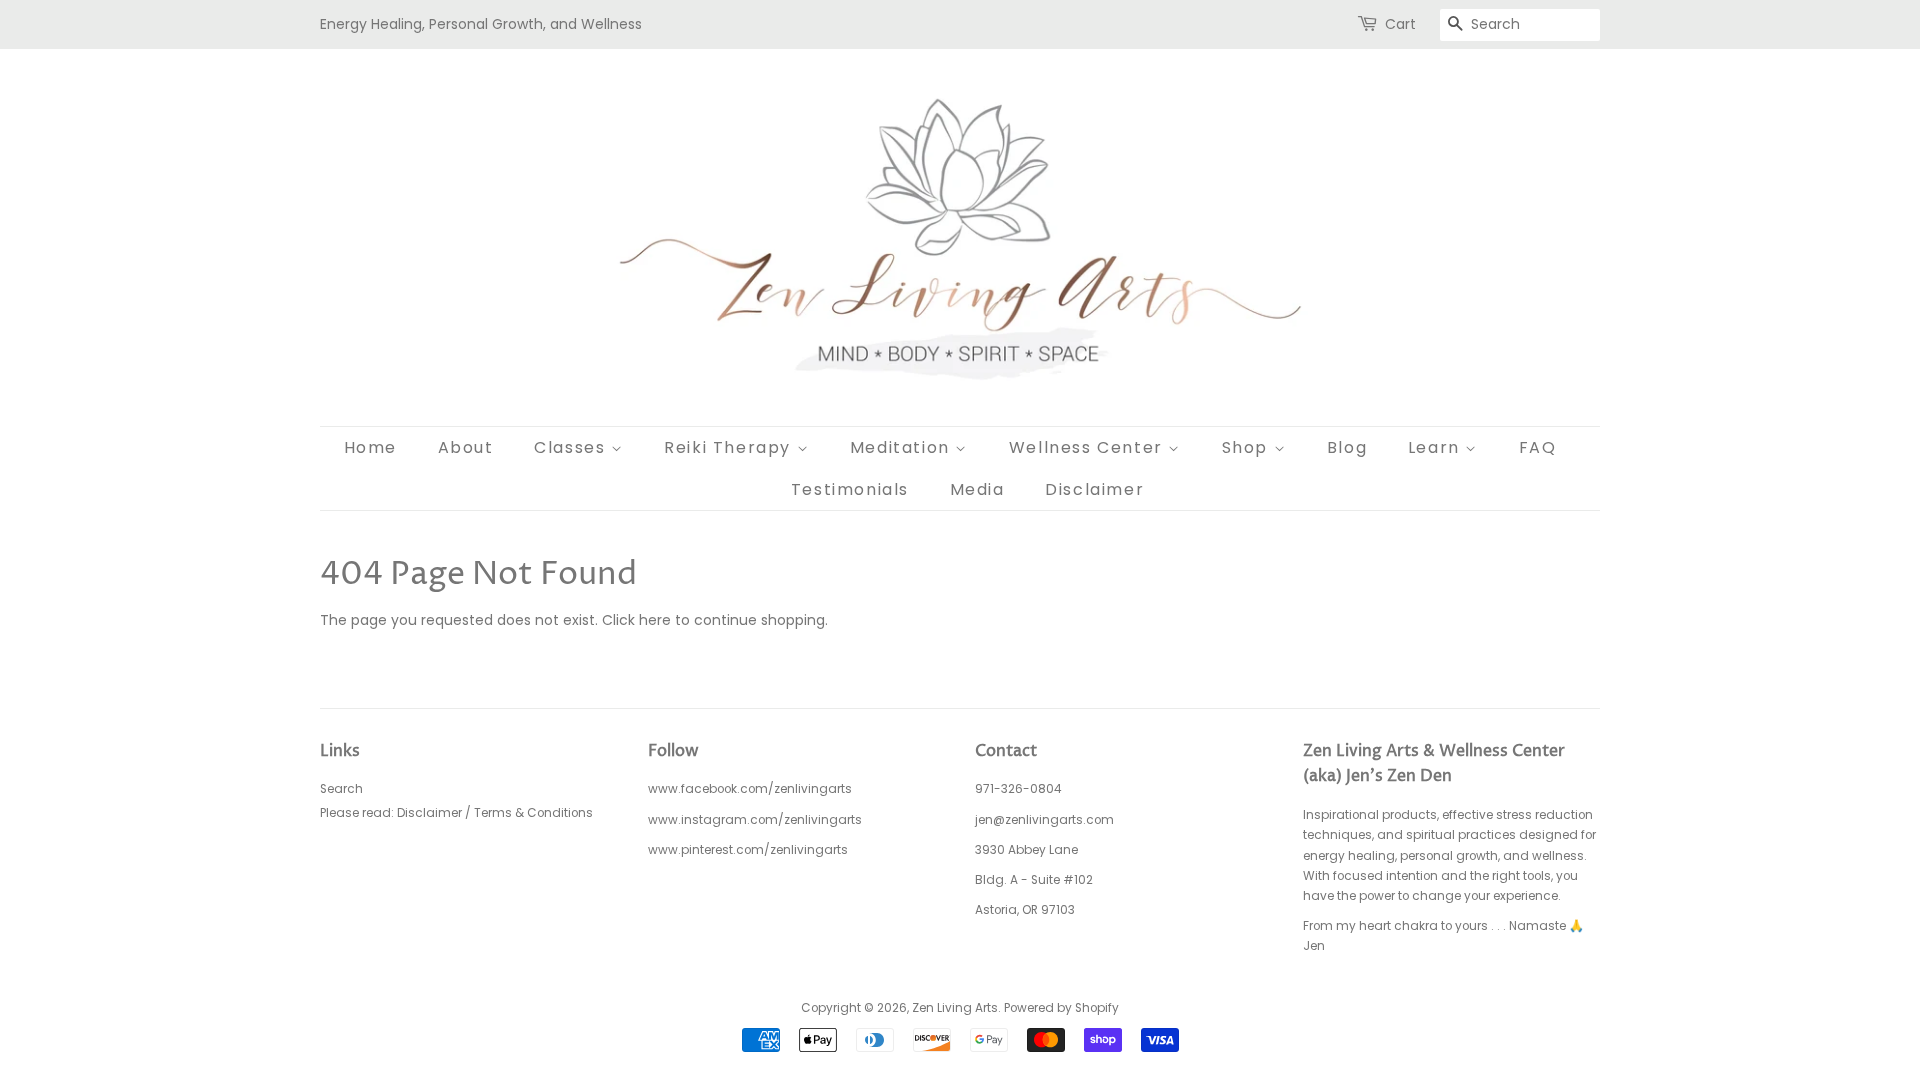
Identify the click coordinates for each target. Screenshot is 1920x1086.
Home (370, 447)
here (655, 620)
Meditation (903, 447)
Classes (572, 447)
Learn (1437, 447)
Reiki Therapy (730, 447)
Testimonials (850, 489)
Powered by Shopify (1061, 1008)
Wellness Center (1089, 447)
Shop (1248, 447)
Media (977, 489)
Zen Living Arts (955, 1008)
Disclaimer (1094, 489)
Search (341, 789)
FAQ (1538, 447)
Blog (1347, 447)
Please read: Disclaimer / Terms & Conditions (456, 813)
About (466, 447)
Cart (1400, 24)
